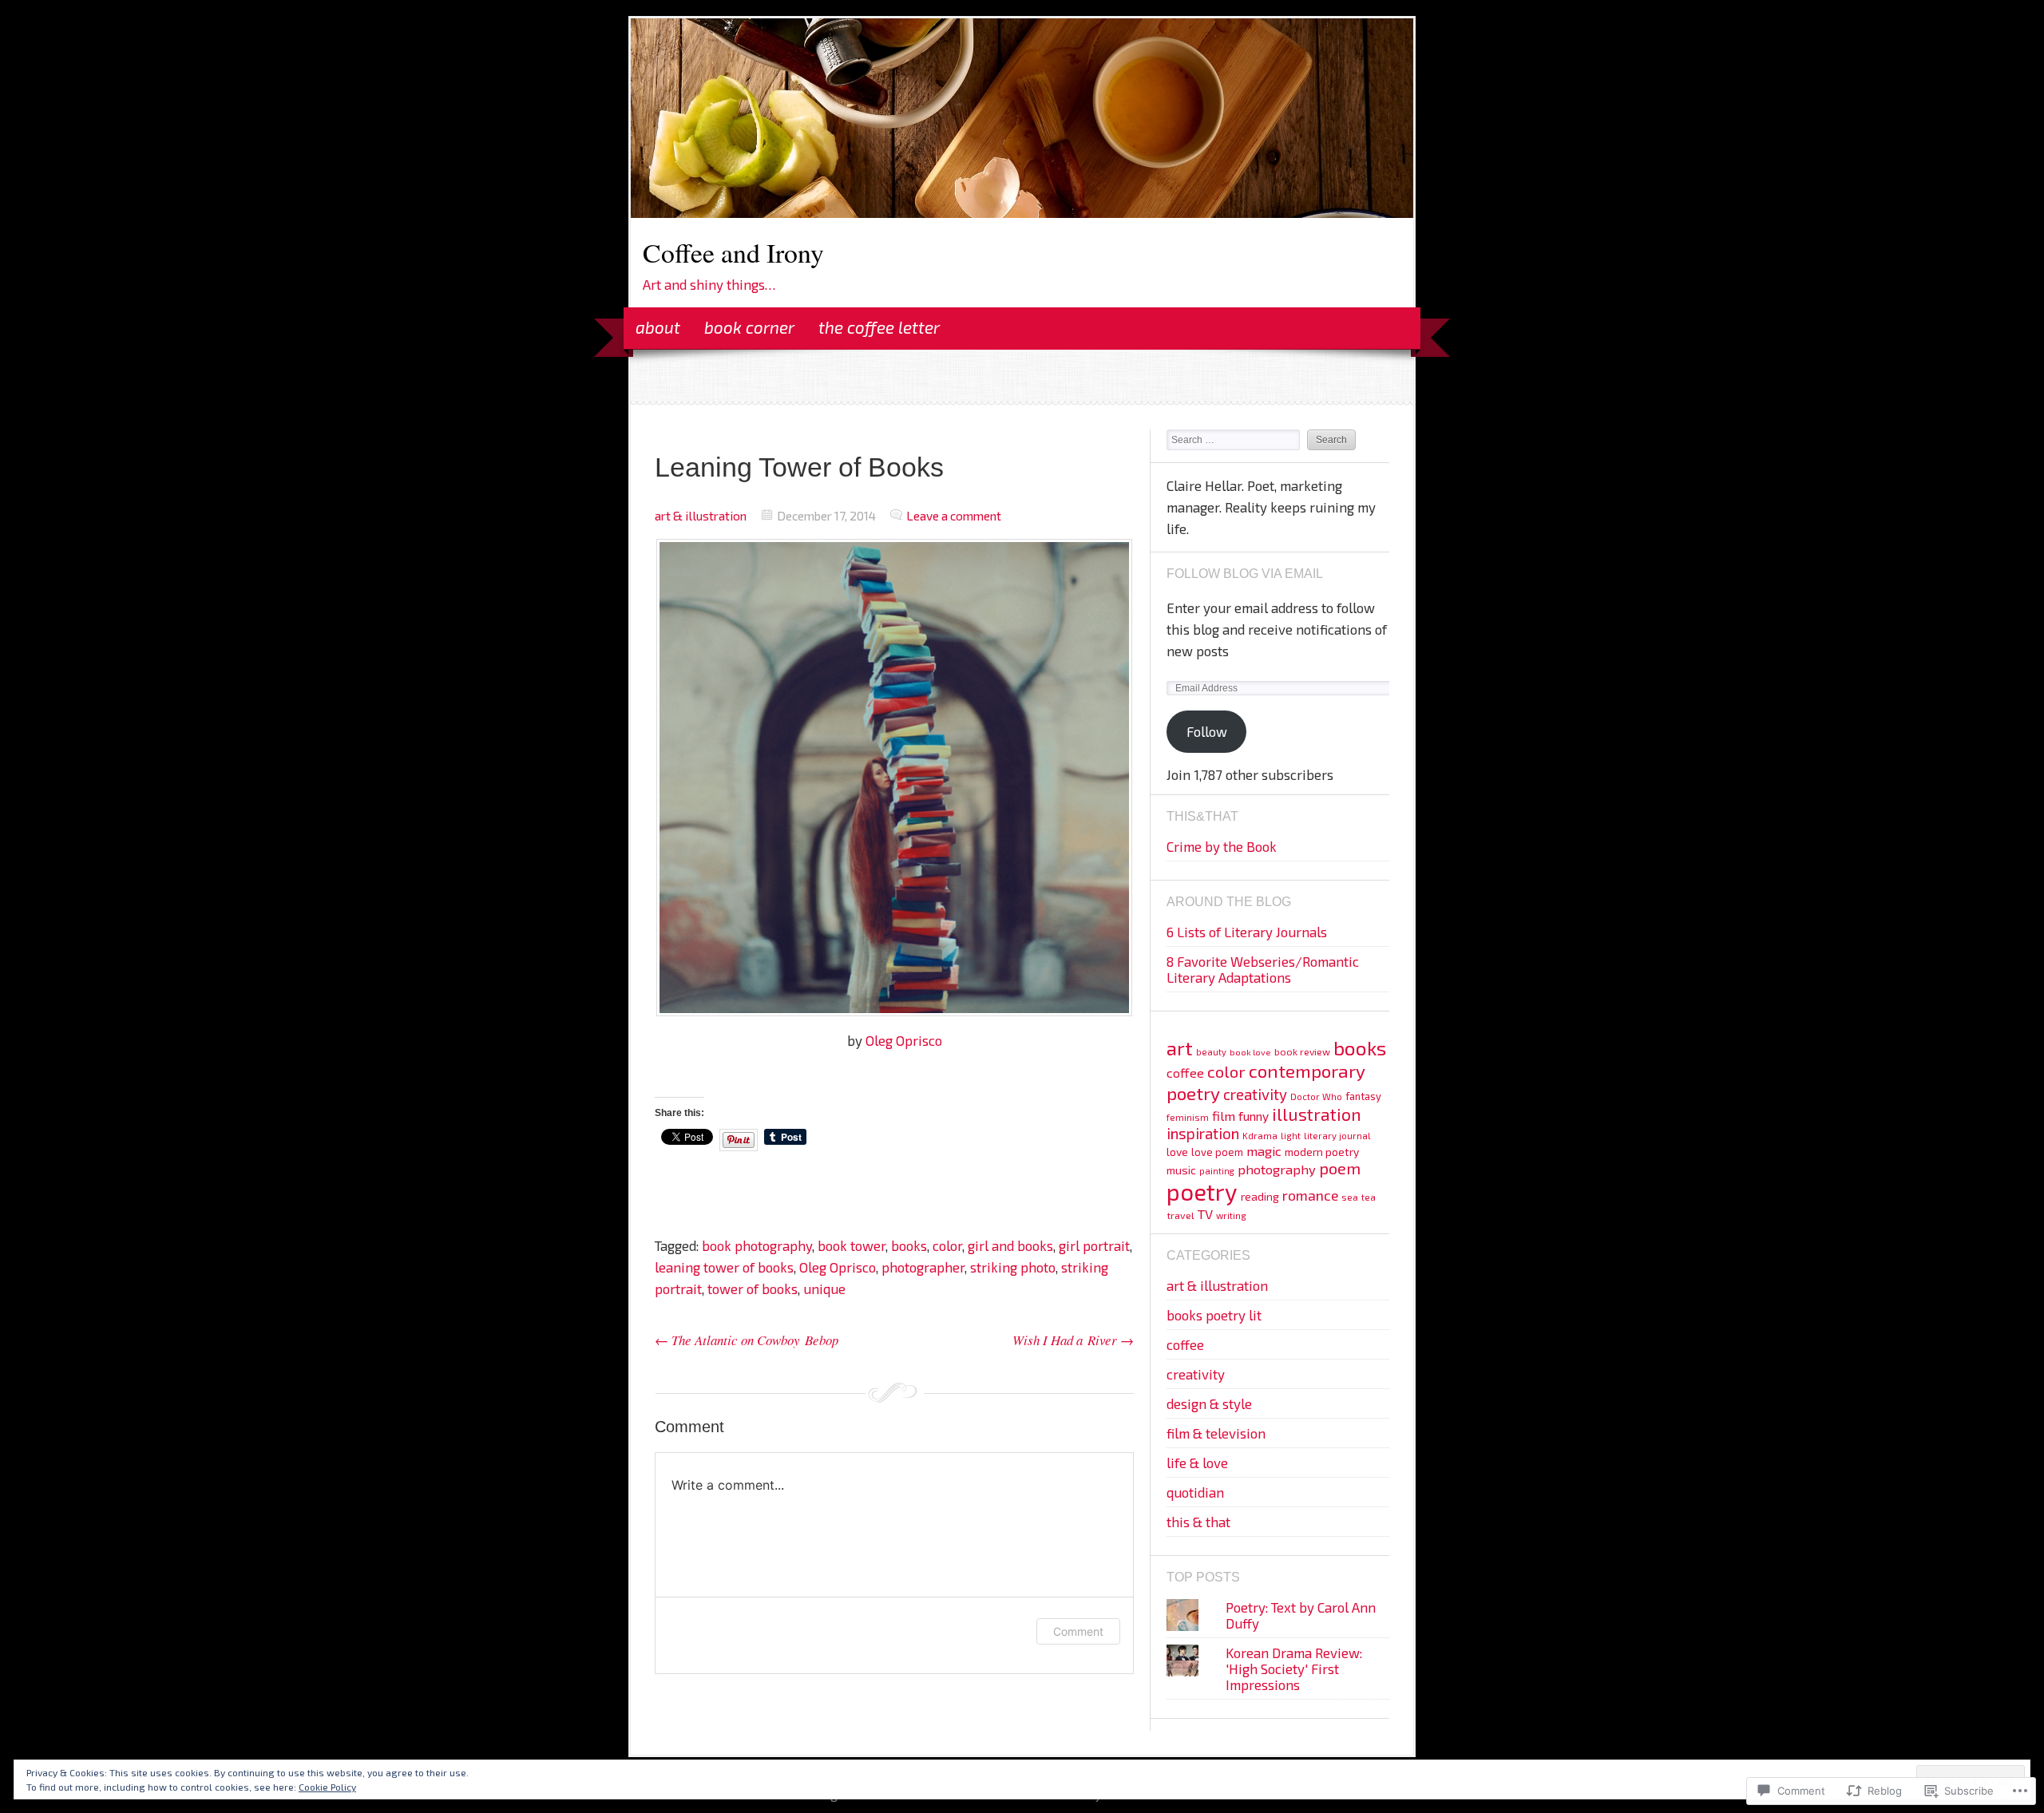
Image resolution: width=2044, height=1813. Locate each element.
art (1180, 1048)
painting (1217, 1171)
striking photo (1013, 1267)
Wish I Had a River (1073, 1340)
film (1224, 1116)
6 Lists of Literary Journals (1247, 932)
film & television (1216, 1433)
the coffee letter (879, 327)
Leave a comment (954, 515)
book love (1250, 1052)
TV (1205, 1213)
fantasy (1363, 1096)
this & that (1198, 1522)
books (909, 1245)
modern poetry (1322, 1152)
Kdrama (1260, 1136)
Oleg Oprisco (904, 1040)
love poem (1217, 1152)
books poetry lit (1214, 1315)
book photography (757, 1245)
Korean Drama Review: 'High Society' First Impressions (1294, 1669)
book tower (852, 1245)
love (1177, 1152)
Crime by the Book (1222, 846)
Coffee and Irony (733, 252)
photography (1277, 1169)
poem (1340, 1168)
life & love (1197, 1463)
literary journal (1337, 1136)
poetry (1202, 1192)
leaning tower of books (724, 1267)
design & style (1209, 1403)
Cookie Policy (327, 1787)
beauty (1211, 1052)
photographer (923, 1267)
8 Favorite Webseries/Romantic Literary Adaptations (1263, 969)
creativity (1255, 1094)
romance (1310, 1195)
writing (1231, 1215)
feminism (1188, 1117)
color (947, 1245)
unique (824, 1288)
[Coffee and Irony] (1022, 212)
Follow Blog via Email (1245, 574)
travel (1180, 1215)
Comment (1078, 1631)
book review (1302, 1051)
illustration (1317, 1114)
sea (1350, 1197)
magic (1264, 1151)
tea (1369, 1197)
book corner (749, 327)
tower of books (753, 1288)
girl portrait (1094, 1245)
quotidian (1195, 1492)
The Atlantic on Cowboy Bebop (747, 1340)
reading (1260, 1196)
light (1291, 1136)
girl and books (1010, 1245)
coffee (1185, 1073)
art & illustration (701, 515)
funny (1254, 1116)
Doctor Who (1316, 1097)
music (1181, 1170)
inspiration (1203, 1133)
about (658, 327)
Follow (1207, 731)
